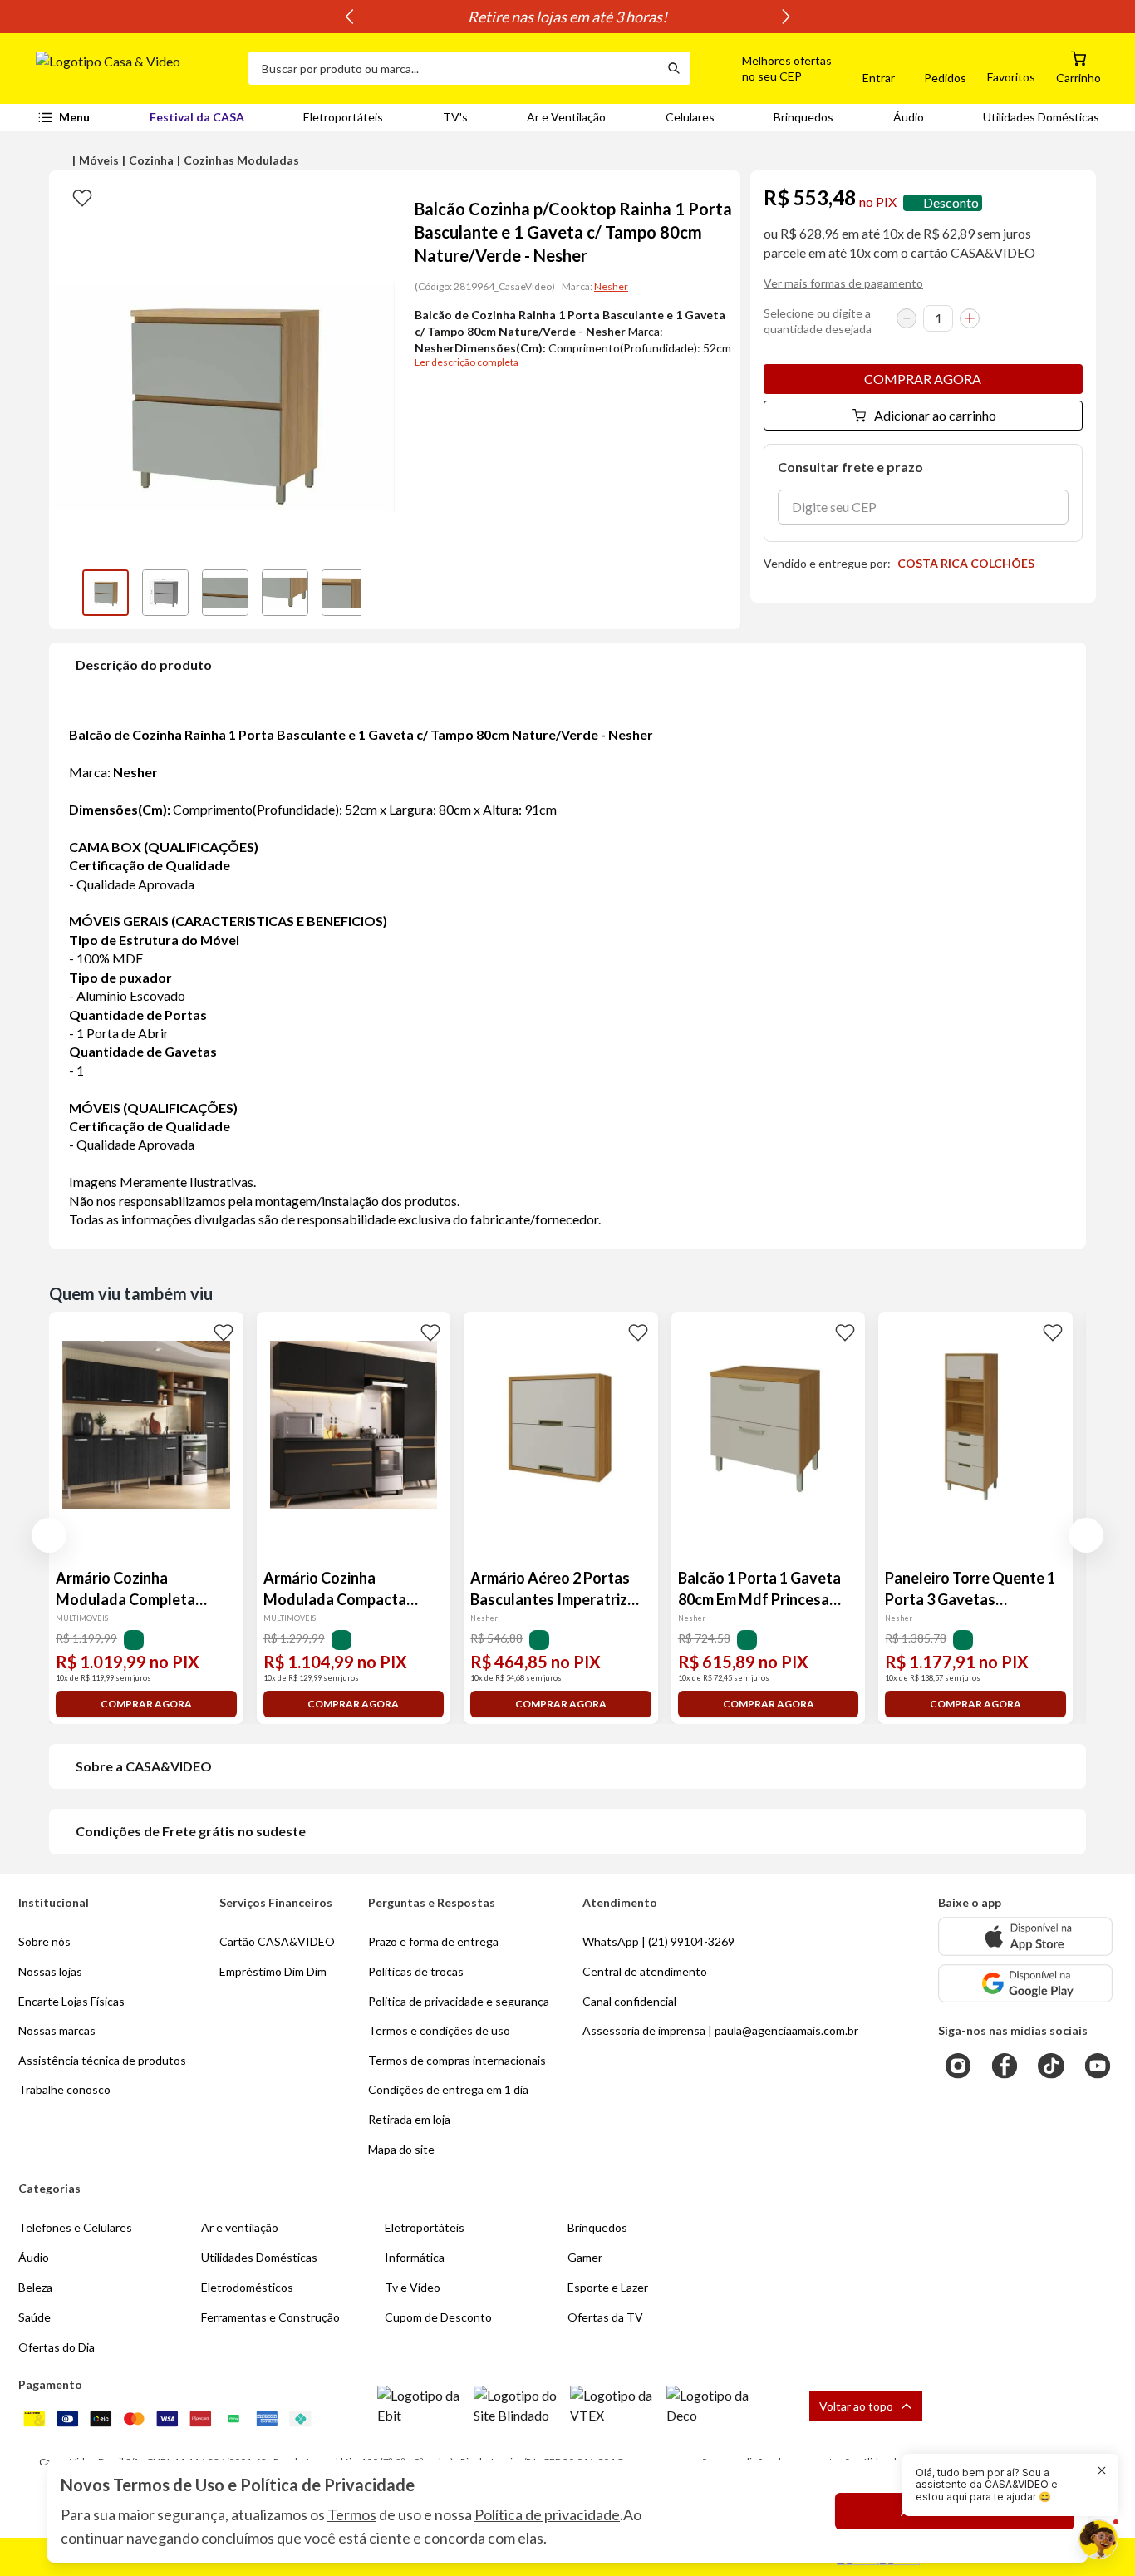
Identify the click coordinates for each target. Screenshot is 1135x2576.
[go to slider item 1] (165, 593)
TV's (455, 117)
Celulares (690, 117)
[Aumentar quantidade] (970, 318)
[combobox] (453, 68)
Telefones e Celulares (75, 2227)
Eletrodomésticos (247, 2287)
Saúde (34, 2317)
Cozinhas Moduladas (241, 160)
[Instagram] (958, 2066)
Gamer (585, 2257)
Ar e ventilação (240, 2227)
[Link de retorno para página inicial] (135, 68)
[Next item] (786, 17)
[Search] (674, 68)
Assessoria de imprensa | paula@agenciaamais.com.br (720, 2030)
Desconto (951, 202)
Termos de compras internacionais (457, 2060)
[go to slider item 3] (285, 593)
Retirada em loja (409, 2119)
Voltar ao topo (856, 2406)
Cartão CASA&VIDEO (277, 1941)
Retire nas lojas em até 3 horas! (567, 17)
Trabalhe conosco (64, 2089)
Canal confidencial (629, 2001)
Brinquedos (803, 117)
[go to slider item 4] (345, 593)
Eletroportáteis (343, 117)
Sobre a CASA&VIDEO (144, 1766)
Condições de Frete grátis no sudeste (191, 1831)
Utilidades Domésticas (1041, 117)
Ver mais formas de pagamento (843, 283)
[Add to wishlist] (82, 197)
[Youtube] (1098, 2066)
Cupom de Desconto (438, 2317)
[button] (768, 68)
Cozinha (151, 160)
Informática (415, 2257)
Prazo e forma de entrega (433, 1941)
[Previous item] (349, 17)
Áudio (909, 117)
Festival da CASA (197, 117)
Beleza (35, 2287)
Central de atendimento (645, 1971)
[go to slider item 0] (106, 593)
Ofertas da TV (605, 2317)
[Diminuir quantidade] (907, 318)
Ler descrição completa (467, 362)
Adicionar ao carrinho (935, 415)
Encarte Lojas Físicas (71, 2001)
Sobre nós (44, 1941)
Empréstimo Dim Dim (273, 1971)
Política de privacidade (547, 2514)
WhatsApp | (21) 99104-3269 (658, 1941)
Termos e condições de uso (439, 2030)
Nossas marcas (57, 2030)
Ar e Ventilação (566, 117)
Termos (352, 2514)
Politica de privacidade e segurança (459, 2001)
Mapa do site (401, 2149)
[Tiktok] (1051, 2066)
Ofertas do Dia (57, 2347)
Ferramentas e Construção (270, 2317)
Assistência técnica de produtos (102, 2060)
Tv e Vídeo (413, 2287)
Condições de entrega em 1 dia (448, 2089)
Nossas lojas (50, 1971)
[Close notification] (1102, 2470)
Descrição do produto (144, 665)
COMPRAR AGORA (923, 379)
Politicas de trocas (416, 1971)
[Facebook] (1005, 2066)
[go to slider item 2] (225, 593)
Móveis (99, 160)
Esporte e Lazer (608, 2287)
